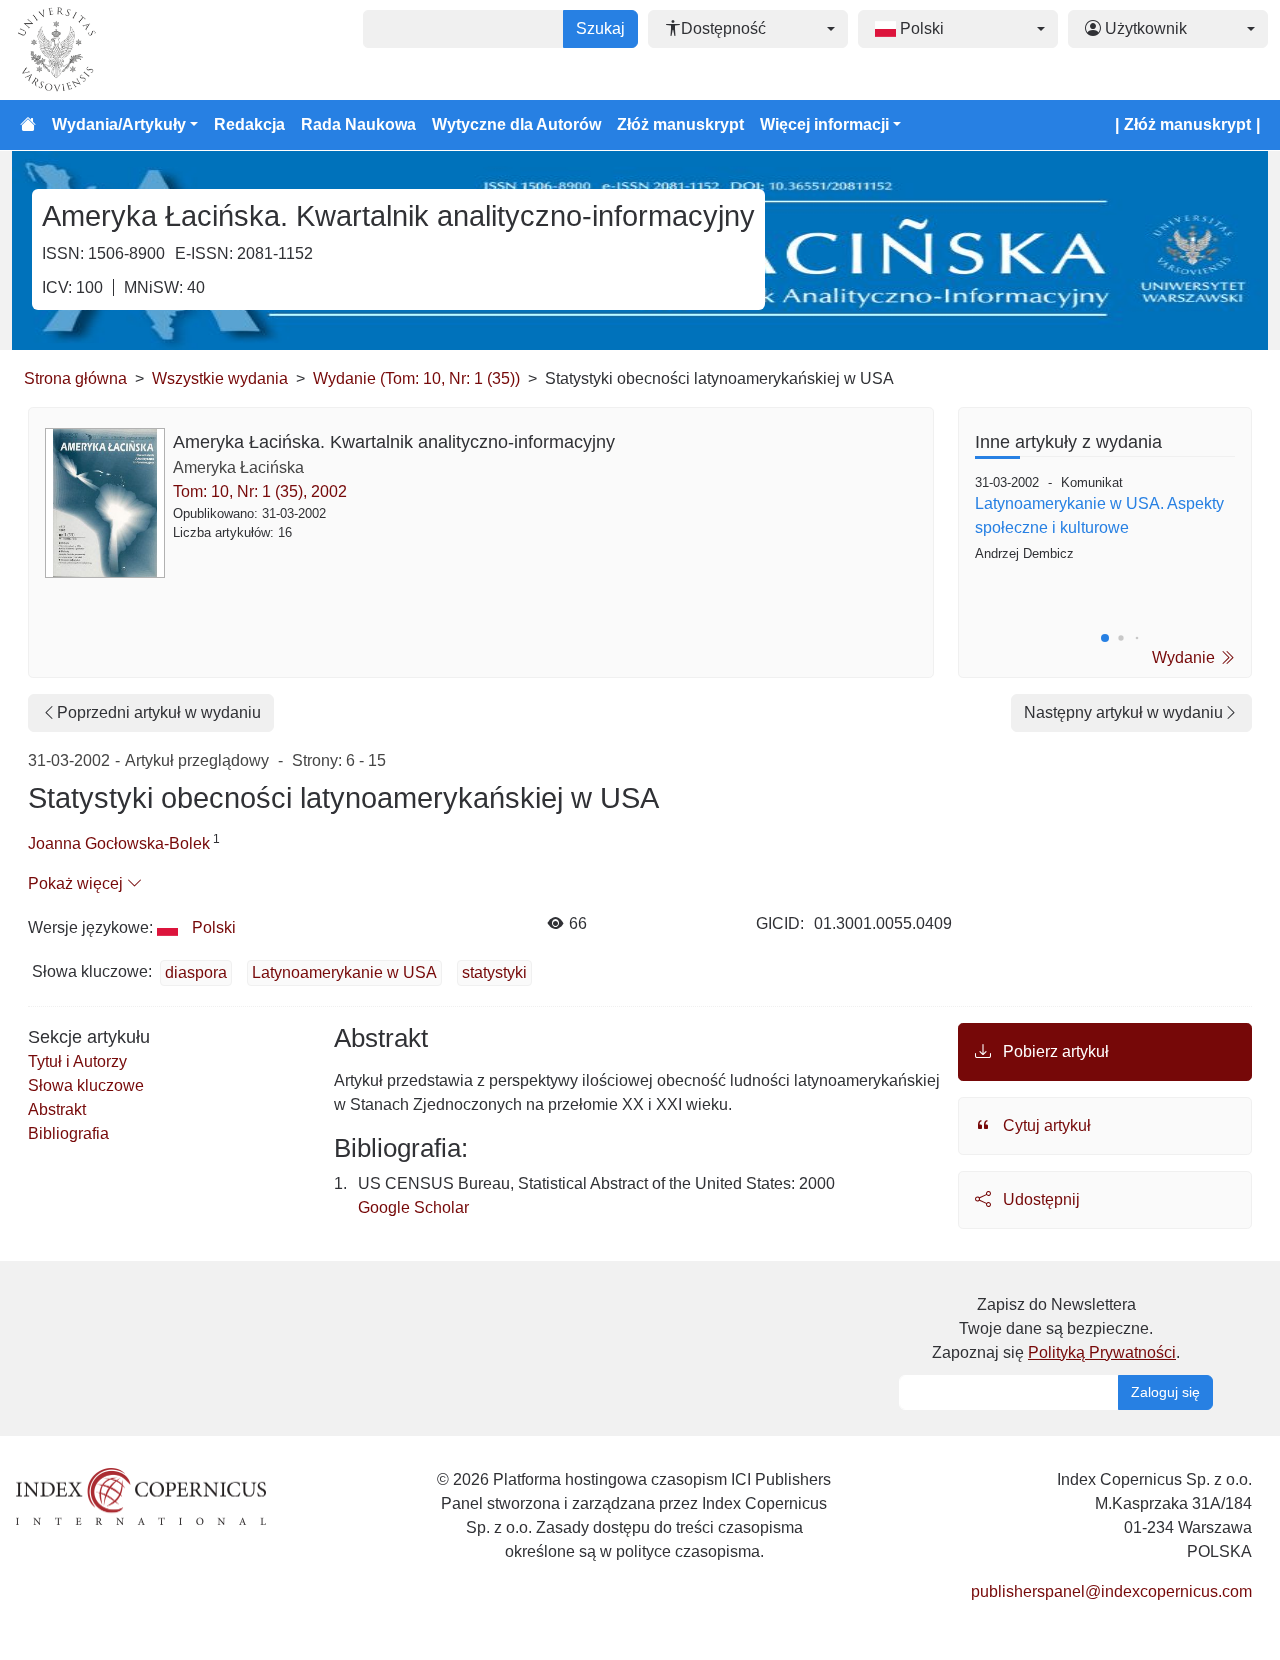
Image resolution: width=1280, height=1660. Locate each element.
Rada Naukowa (358, 124)
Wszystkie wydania (220, 378)
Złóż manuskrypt (680, 124)
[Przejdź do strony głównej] (28, 125)
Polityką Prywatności (1102, 1352)
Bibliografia (68, 1133)
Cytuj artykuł (1045, 1125)
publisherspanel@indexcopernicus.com (1111, 1591)
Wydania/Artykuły (119, 124)
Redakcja (249, 124)
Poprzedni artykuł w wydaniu (159, 712)
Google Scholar (413, 1207)
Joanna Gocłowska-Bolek (119, 843)
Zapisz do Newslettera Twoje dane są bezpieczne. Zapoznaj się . (1056, 1328)
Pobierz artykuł (1054, 1051)
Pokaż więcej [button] (77, 883)
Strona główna (75, 378)
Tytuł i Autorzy (77, 1061)
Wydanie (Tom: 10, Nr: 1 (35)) (416, 378)
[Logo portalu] (112, 50)
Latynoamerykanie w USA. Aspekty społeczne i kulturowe (1099, 515)
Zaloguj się (1165, 1392)
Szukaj (600, 28)
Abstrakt (57, 1109)
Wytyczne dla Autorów (516, 124)
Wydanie (1185, 657)
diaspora (196, 972)
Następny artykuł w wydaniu (1123, 712)
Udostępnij (1039, 1199)
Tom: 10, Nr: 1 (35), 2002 (260, 491)
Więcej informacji (824, 124)
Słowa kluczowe (86, 1085)
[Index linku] (141, 1494)
